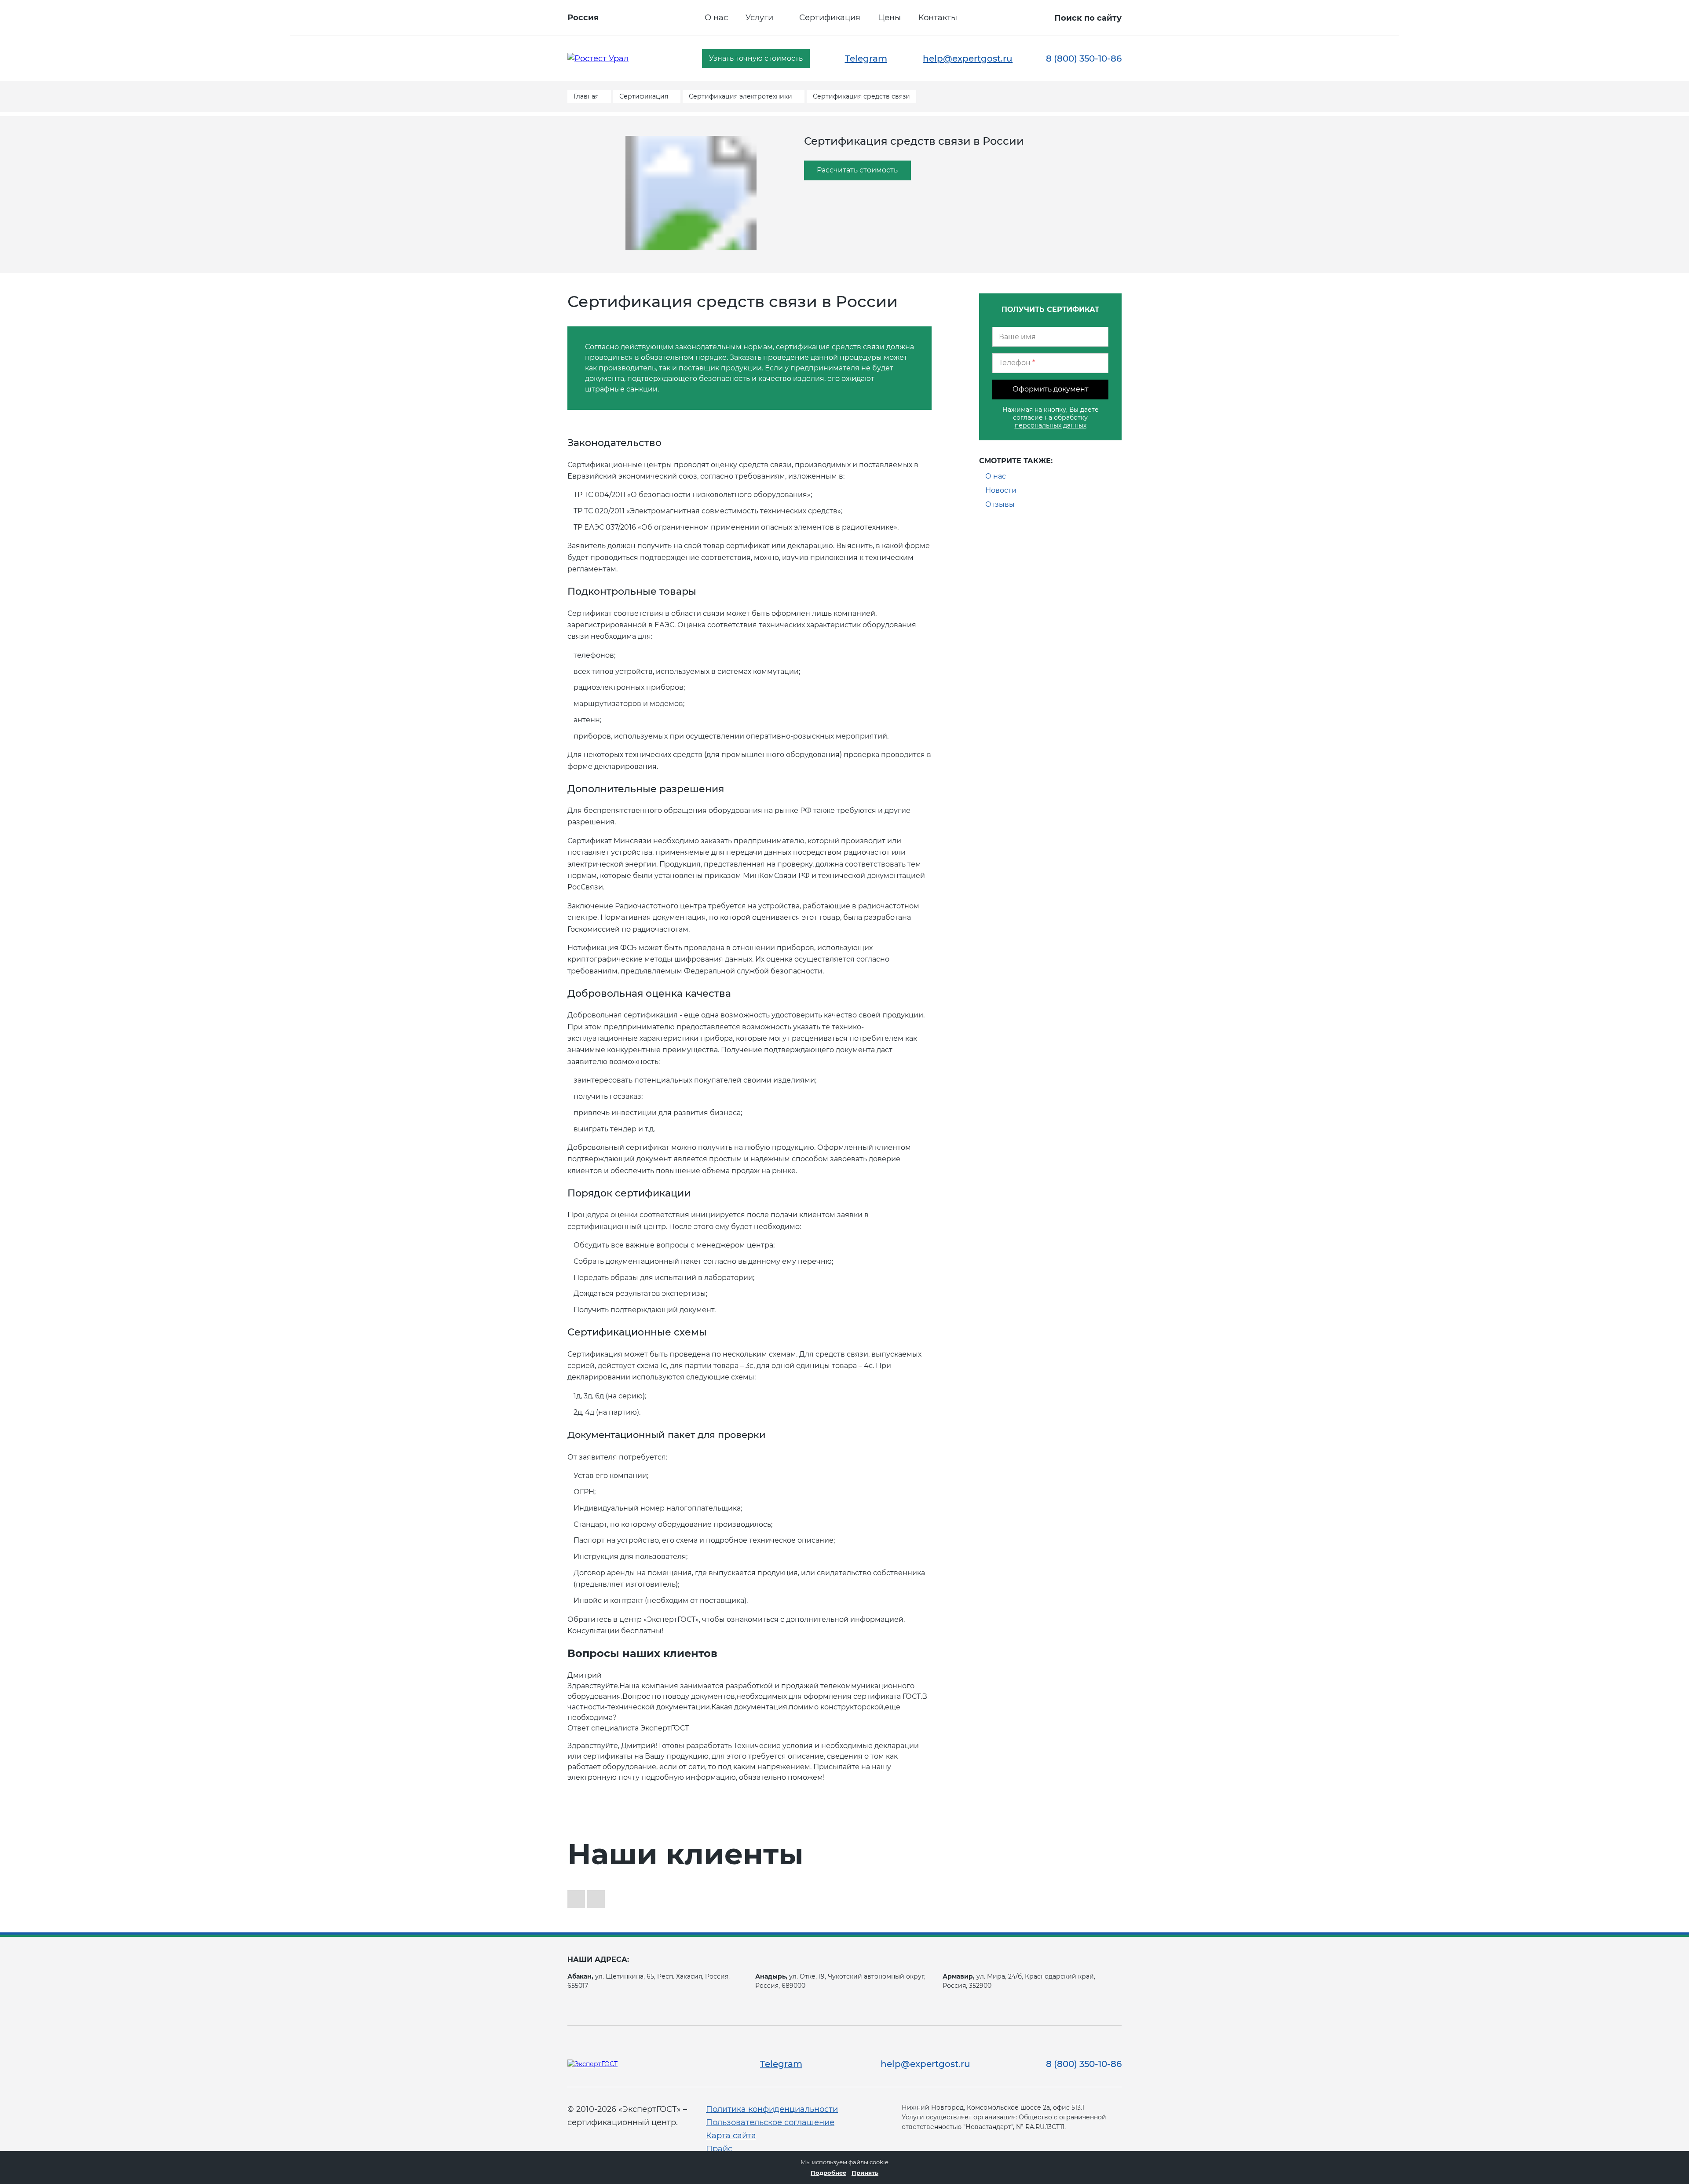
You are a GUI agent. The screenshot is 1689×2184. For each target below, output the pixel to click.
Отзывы (1000, 504)
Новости (1001, 490)
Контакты (938, 18)
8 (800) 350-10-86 (1084, 59)
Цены (889, 18)
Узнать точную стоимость (756, 58)
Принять (865, 2173)
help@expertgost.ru (968, 59)
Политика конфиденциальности (772, 2109)
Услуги (759, 18)
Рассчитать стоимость (857, 170)
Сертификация (830, 18)
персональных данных (1051, 425)
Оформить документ (1051, 389)
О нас (716, 18)
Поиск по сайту (1088, 18)
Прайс (719, 2149)
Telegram (866, 59)
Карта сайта (731, 2136)
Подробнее (828, 2173)
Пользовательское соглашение (770, 2122)
